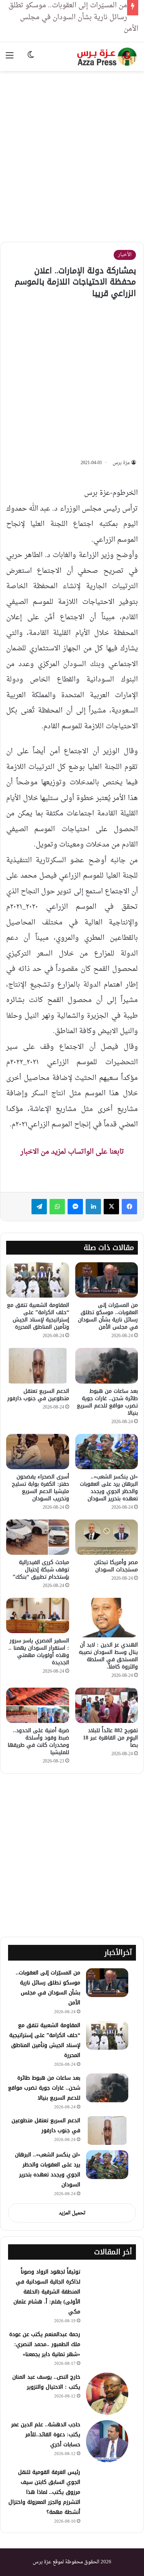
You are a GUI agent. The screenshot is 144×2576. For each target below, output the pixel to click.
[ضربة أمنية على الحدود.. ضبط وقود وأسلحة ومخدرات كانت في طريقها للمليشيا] (38, 1705)
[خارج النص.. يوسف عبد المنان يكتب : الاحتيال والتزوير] (107, 2394)
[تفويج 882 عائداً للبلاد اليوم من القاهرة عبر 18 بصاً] (107, 1705)
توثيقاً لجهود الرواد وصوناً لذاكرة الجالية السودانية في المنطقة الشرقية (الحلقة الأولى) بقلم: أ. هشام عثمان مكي (47, 2292)
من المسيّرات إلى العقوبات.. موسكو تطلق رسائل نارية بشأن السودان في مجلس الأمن (108, 1316)
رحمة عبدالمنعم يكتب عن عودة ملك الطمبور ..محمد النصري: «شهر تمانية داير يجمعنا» (45, 2344)
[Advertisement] (72, 151)
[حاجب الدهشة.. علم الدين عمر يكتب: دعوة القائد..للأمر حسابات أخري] (107, 2441)
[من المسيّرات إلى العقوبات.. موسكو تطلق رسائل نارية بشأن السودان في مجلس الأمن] (107, 1280)
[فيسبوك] (129, 1207)
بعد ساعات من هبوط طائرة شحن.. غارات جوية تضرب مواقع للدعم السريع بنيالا (107, 1402)
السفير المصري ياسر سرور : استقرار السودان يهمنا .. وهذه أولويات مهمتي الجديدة (39, 1652)
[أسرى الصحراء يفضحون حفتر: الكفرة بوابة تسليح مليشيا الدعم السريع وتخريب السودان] (38, 1452)
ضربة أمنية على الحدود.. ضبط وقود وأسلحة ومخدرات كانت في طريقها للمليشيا (38, 1741)
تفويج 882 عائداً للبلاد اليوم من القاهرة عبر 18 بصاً (110, 1738)
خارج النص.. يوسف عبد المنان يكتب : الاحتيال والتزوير (46, 2382)
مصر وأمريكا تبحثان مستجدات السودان (116, 1566)
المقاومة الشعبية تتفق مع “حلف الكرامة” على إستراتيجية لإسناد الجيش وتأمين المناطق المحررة (38, 1316)
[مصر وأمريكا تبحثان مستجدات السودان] (107, 1537)
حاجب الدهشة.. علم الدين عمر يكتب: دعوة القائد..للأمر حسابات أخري (46, 2435)
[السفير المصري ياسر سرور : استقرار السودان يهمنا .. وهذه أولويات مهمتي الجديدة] (38, 1615)
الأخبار (125, 255)
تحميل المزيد (72, 2213)
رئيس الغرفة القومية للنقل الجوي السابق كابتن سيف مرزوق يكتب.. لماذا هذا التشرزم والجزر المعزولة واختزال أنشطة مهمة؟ (44, 2492)
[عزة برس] (108, 57)
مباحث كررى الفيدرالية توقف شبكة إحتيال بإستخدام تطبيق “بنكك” (41, 1570)
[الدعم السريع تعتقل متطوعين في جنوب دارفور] (38, 1366)
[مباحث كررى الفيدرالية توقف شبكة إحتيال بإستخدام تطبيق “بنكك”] (38, 1537)
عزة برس (121, 463)
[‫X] (111, 1207)
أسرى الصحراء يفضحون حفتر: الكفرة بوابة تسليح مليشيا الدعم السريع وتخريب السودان (41, 1488)
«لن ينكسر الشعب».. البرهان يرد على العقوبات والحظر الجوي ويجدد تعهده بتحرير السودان (109, 1488)
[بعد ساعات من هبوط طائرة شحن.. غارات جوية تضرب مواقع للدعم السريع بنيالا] (107, 1366)
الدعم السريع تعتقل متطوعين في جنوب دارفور (38, 1395)
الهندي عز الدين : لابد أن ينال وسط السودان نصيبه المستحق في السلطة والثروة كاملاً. (108, 1656)
